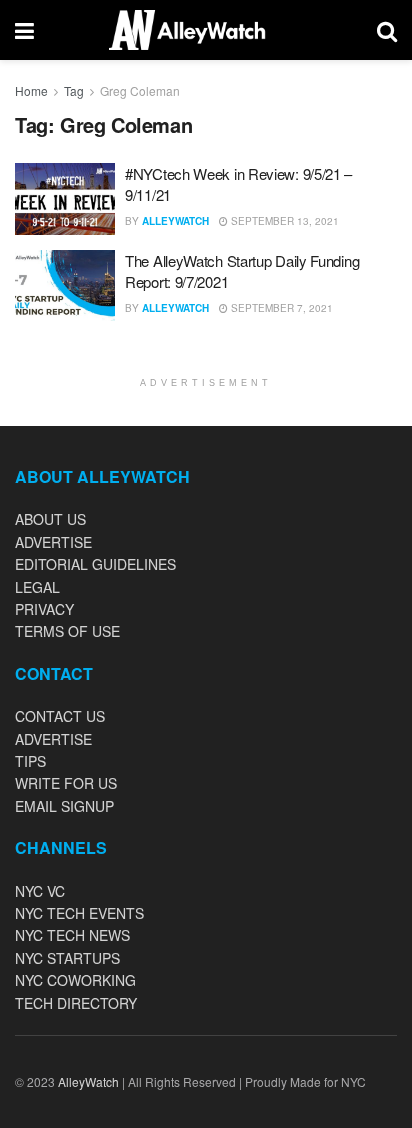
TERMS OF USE (67, 631)
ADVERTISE (53, 542)
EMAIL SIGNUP (64, 806)
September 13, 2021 (283, 221)
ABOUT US (50, 519)
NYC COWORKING (75, 980)
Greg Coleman (140, 90)
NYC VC (40, 891)
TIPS (30, 761)
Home (31, 90)
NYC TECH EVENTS (79, 913)
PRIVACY (44, 609)
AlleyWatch (175, 221)
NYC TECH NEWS (72, 935)
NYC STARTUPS (67, 958)
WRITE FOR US (66, 783)
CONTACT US (60, 716)
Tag (74, 90)
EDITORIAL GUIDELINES (95, 564)
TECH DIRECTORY (76, 1003)
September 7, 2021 (280, 308)
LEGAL (37, 587)
